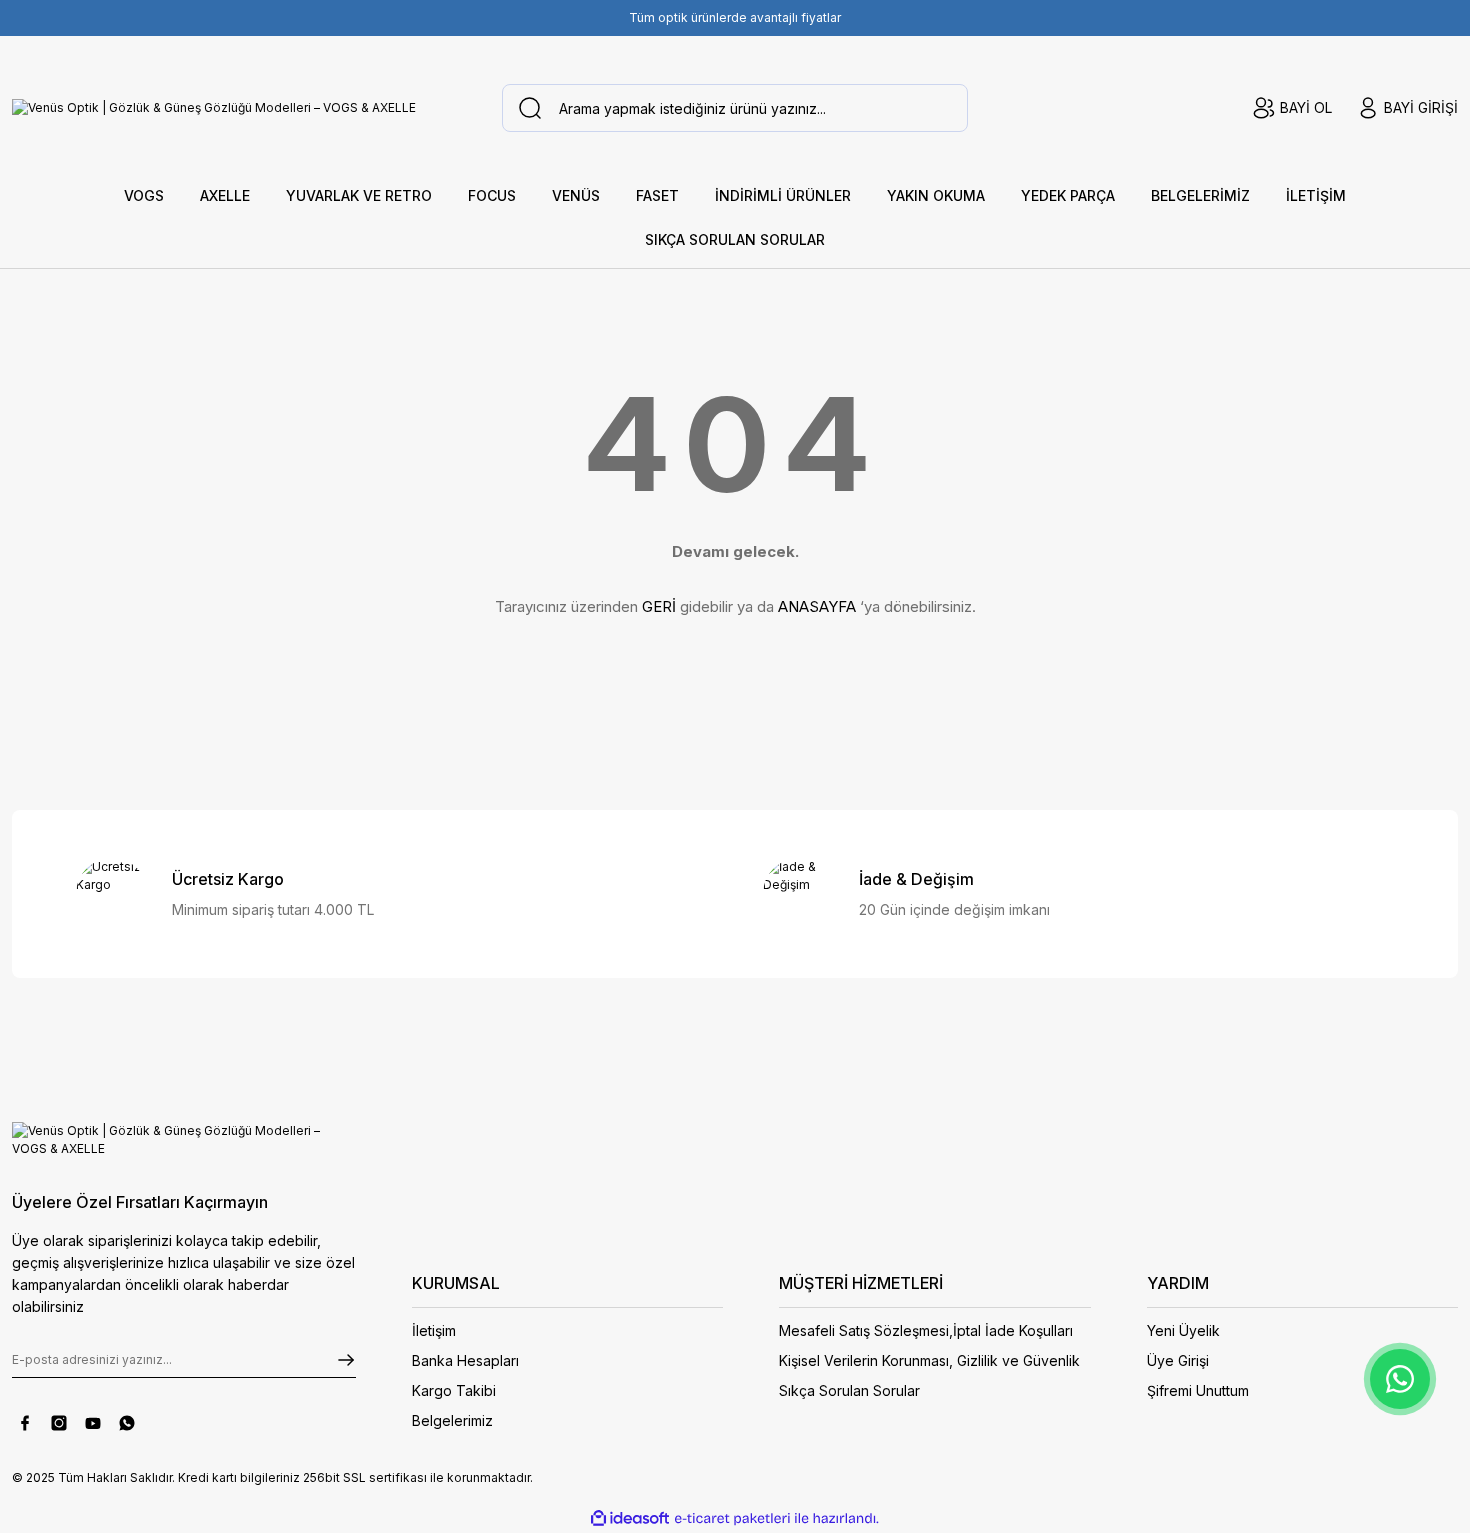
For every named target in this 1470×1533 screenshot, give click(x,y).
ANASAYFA (817, 606)
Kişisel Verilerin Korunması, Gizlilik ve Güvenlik (929, 1360)
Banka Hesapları (465, 1360)
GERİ (659, 606)
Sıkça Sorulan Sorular (849, 1390)
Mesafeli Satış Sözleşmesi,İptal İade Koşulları (926, 1330)
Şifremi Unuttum (1198, 1390)
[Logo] (214, 108)
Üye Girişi (1178, 1360)
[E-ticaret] (732, 1519)
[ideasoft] (630, 1518)
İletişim (434, 1330)
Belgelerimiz (452, 1420)
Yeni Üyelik (1183, 1330)
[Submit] (346, 1360)
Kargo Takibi (454, 1390)
